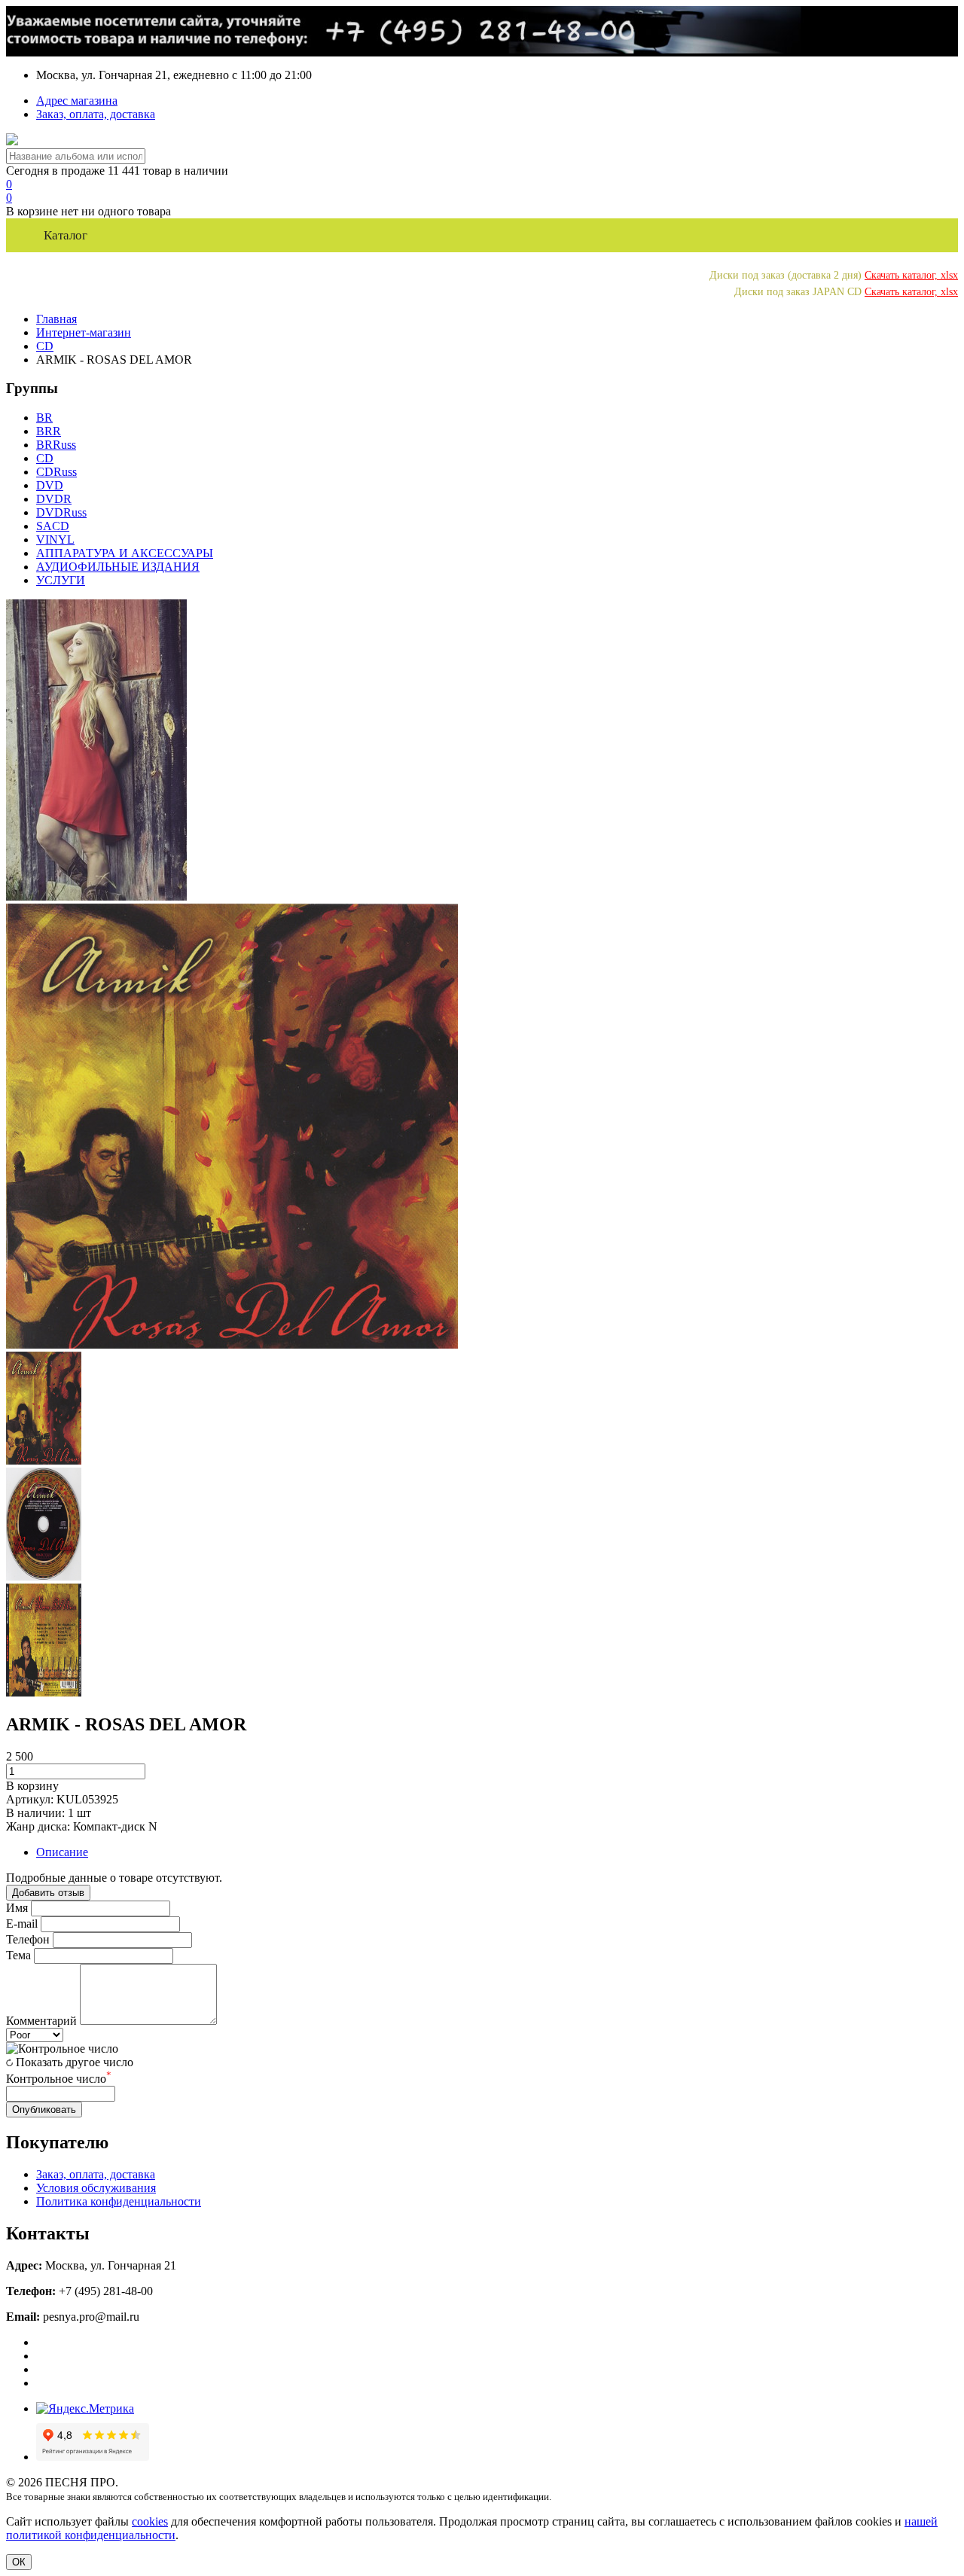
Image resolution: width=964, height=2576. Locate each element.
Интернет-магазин (84, 332)
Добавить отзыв (48, 1893)
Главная (56, 319)
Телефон (28, 1939)
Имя (17, 1908)
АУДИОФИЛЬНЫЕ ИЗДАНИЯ (118, 567)
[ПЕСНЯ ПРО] (12, 141)
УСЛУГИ (61, 580)
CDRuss (56, 472)
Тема (18, 1955)
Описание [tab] (62, 1852)
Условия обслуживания (96, 2188)
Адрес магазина (77, 101)
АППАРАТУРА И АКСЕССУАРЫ (125, 553)
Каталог (66, 235)
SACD (53, 526)
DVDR (54, 499)
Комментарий (41, 2021)
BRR (49, 431)
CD (45, 346)
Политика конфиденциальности (119, 2201)
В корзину (32, 1786)
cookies (150, 2521)
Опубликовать (44, 2110)
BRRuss (56, 445)
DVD (50, 485)
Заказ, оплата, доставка (96, 114)
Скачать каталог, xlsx (911, 275)
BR (44, 418)
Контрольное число (59, 2079)
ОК (19, 2562)
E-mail (22, 1924)
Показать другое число (75, 2062)
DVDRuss (61, 512)
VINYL (55, 540)
